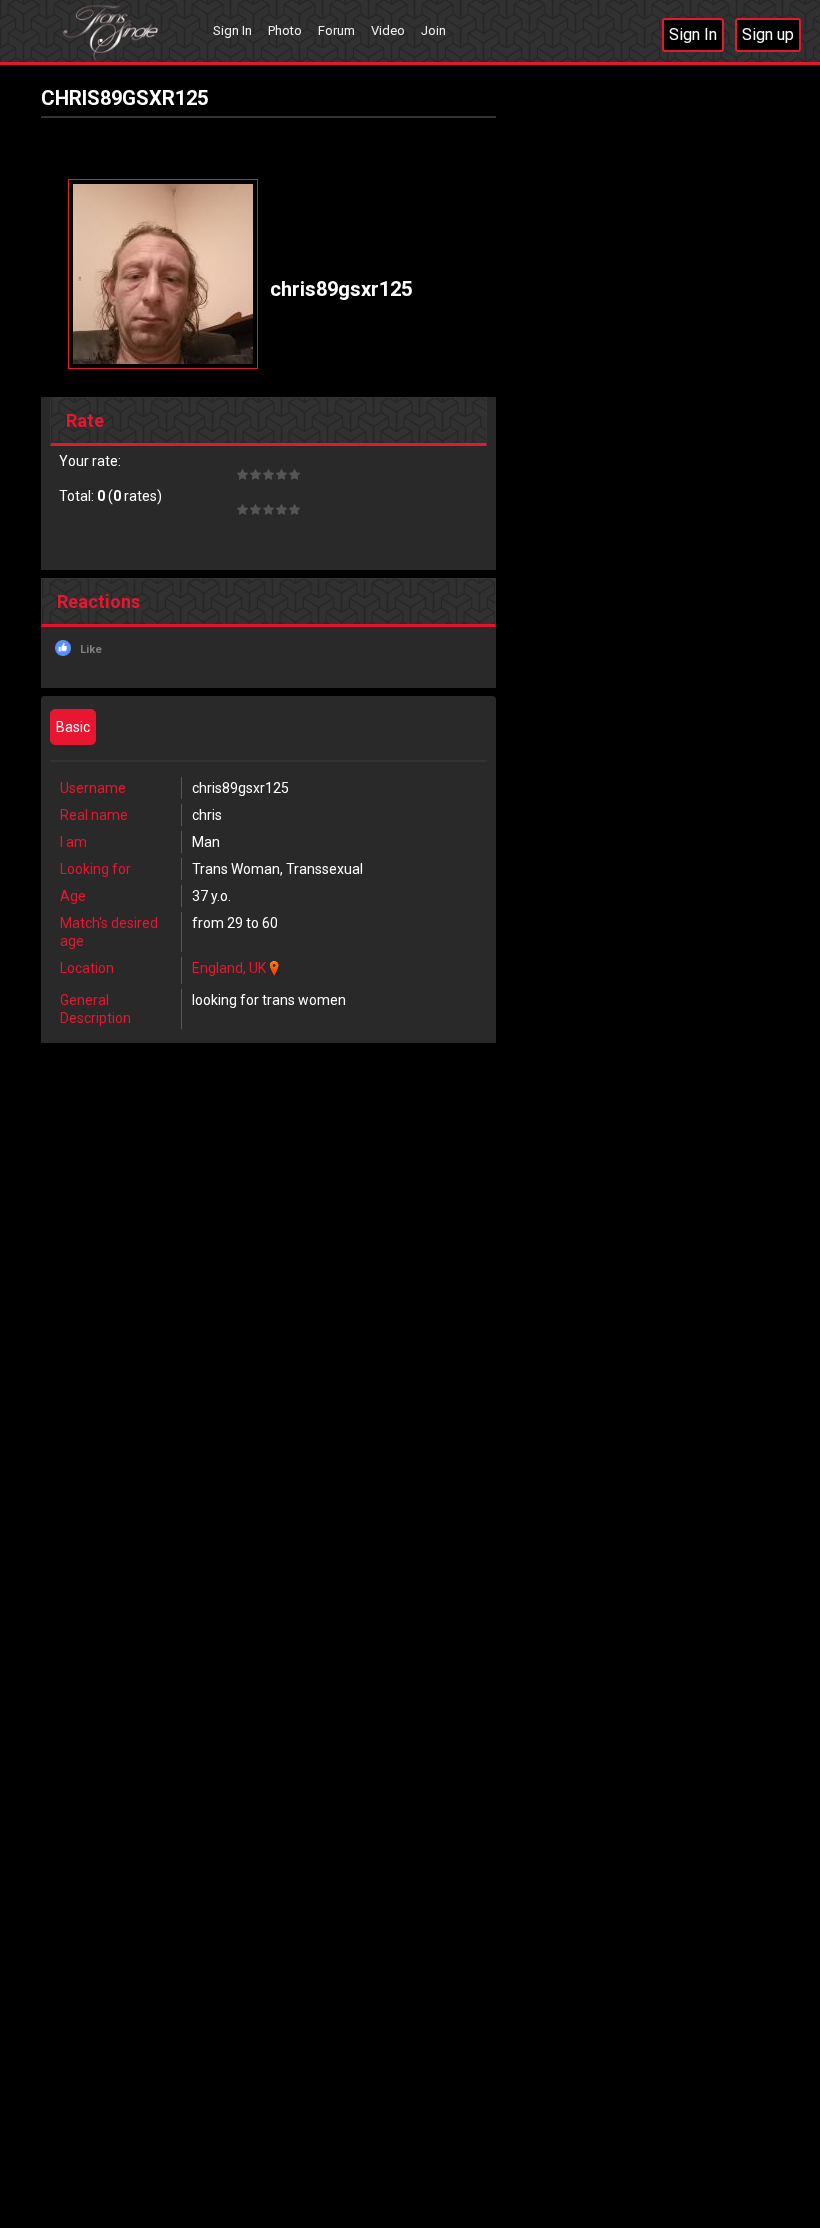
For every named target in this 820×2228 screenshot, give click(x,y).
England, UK (229, 968)
